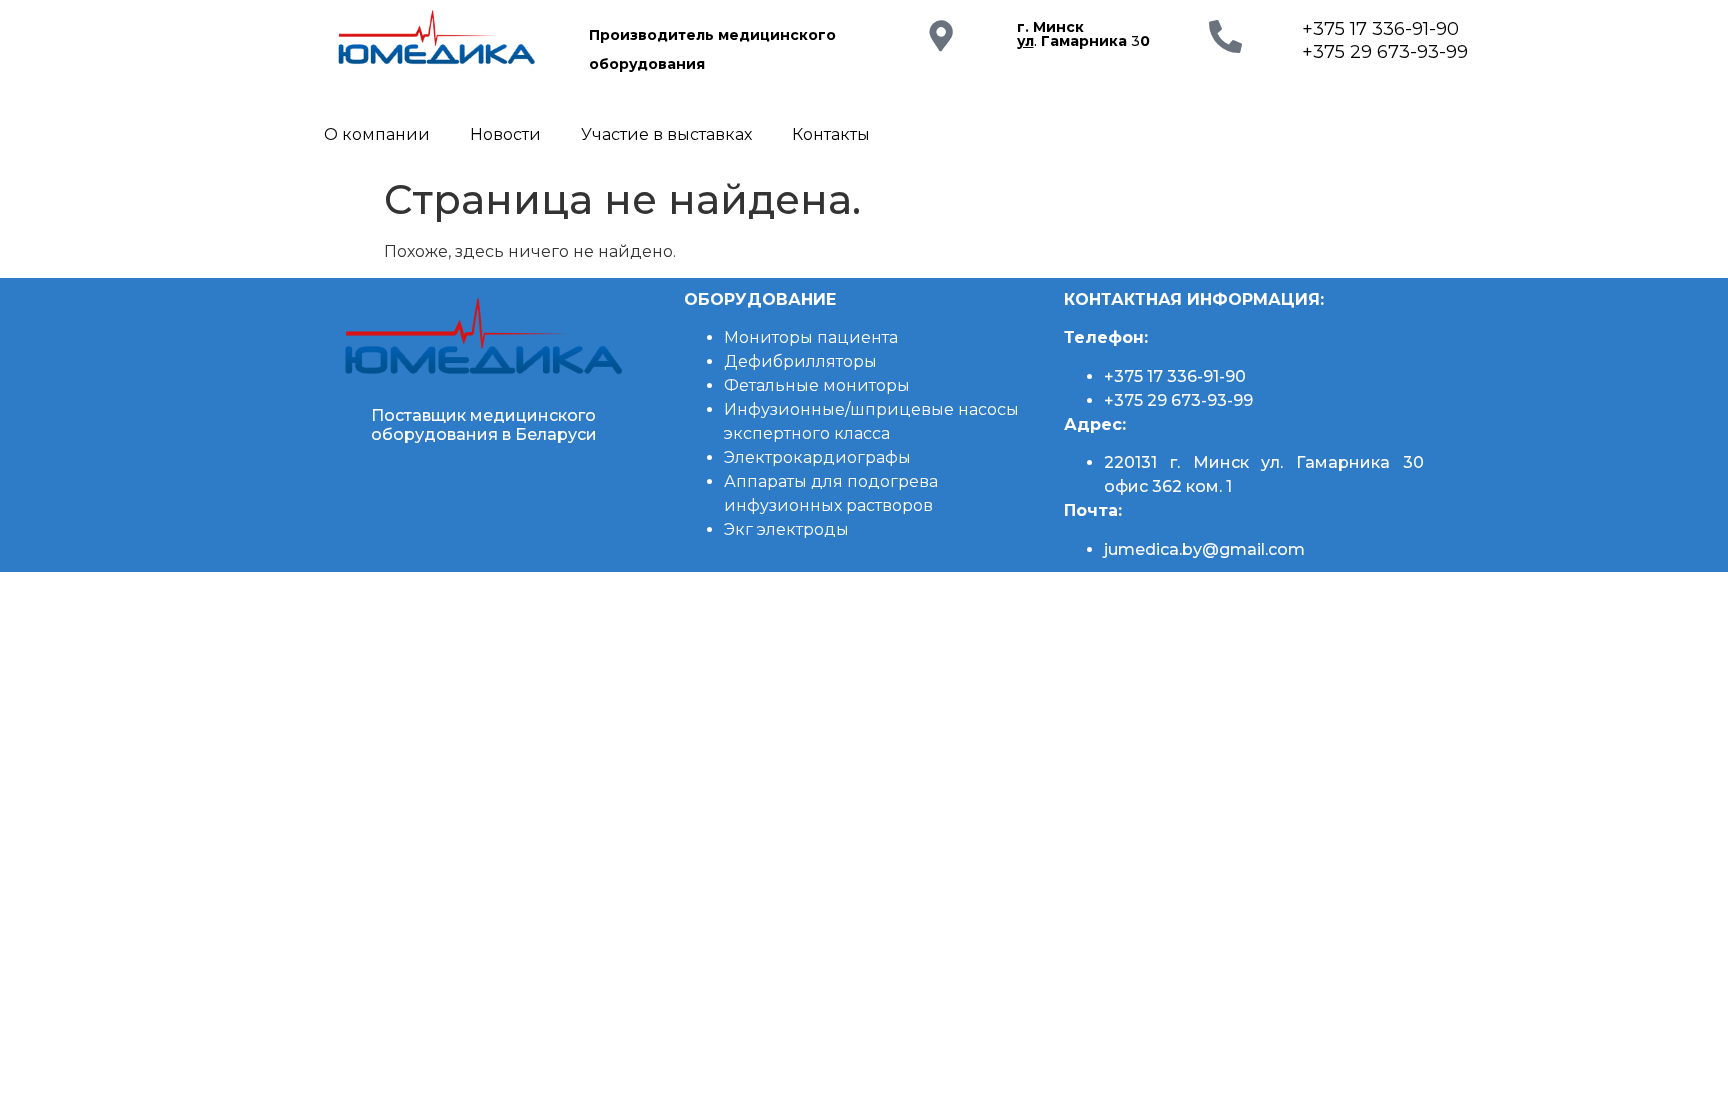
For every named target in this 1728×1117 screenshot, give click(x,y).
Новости (505, 134)
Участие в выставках (666, 134)
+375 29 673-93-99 (1385, 52)
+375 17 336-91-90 (1380, 29)
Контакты (831, 134)
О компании (377, 134)
